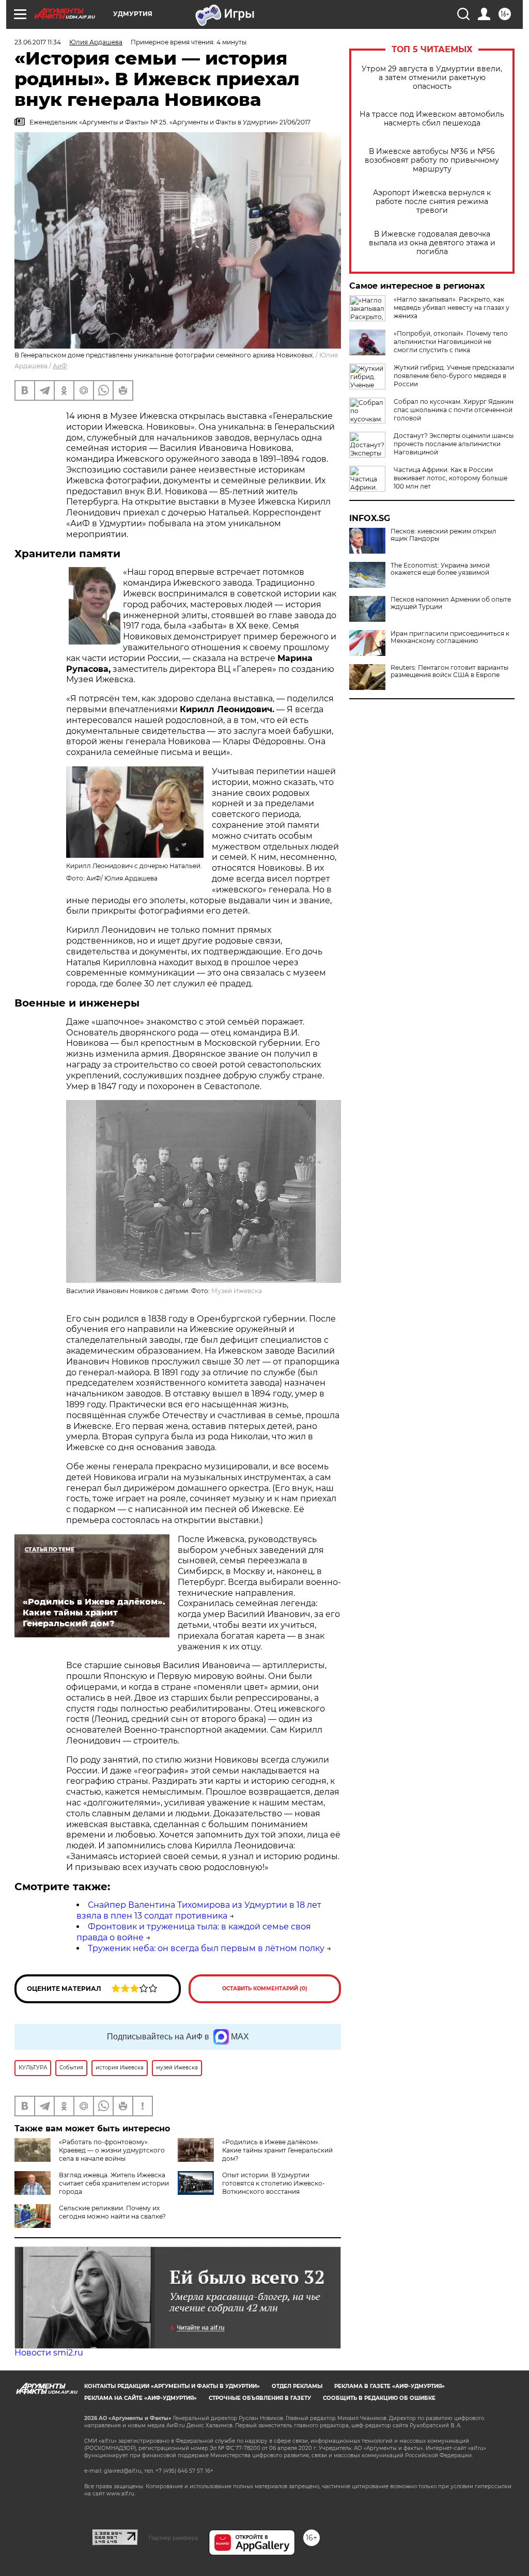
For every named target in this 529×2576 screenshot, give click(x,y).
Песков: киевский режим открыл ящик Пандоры (444, 535)
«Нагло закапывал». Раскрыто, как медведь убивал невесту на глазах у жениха (452, 308)
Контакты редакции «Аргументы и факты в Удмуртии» (172, 2386)
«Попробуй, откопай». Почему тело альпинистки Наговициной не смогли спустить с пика (451, 342)
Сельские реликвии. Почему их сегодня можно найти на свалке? (112, 2212)
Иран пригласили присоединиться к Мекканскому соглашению (450, 637)
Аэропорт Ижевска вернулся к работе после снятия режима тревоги (432, 202)
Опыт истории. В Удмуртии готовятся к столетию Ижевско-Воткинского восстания (274, 2183)
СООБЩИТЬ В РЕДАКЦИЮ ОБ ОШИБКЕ (379, 2398)
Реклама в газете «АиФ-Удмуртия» (390, 2386)
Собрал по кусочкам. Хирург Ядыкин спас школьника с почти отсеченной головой (454, 410)
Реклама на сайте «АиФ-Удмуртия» (141, 2398)
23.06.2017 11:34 (38, 42)
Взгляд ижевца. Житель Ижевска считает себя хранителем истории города (114, 2183)
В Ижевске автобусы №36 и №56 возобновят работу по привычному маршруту (432, 160)
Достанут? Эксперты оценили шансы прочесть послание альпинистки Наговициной (454, 444)
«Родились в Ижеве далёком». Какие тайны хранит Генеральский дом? (277, 2150)
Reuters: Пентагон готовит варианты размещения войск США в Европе (449, 671)
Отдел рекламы (297, 2386)
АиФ (60, 366)
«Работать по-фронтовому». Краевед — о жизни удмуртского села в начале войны (112, 2150)
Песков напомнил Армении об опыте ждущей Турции (451, 603)
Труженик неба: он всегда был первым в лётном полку (206, 1948)
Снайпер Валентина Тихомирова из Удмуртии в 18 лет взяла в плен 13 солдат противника (199, 1910)
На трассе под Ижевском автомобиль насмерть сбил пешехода (432, 119)
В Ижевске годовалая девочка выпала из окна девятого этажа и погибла (432, 243)
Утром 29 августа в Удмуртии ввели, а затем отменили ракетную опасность (432, 78)
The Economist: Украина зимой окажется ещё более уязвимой (440, 569)
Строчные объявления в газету (260, 2398)
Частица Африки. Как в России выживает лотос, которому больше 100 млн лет (450, 478)
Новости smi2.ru (49, 2353)
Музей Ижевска (237, 1291)
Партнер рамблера (173, 2538)
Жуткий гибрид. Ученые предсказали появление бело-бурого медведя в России (454, 376)
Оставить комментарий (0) (265, 1989)
